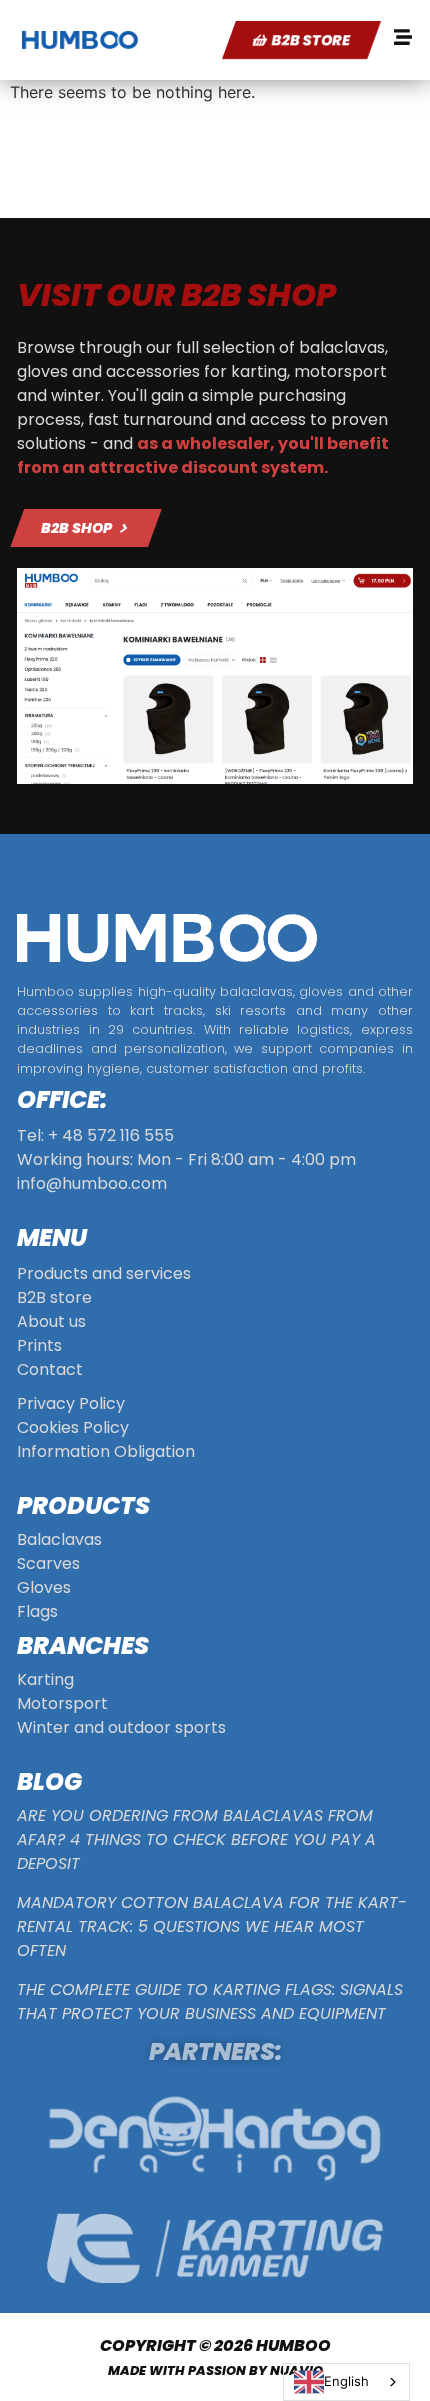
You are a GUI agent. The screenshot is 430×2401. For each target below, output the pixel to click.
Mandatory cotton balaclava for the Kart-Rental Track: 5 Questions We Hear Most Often (212, 1926)
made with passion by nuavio (215, 2370)
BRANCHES (83, 1645)
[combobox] (346, 2382)
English (346, 2381)
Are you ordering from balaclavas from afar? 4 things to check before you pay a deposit (196, 1839)
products (83, 1505)
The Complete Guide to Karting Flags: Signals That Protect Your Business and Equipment (210, 2001)
